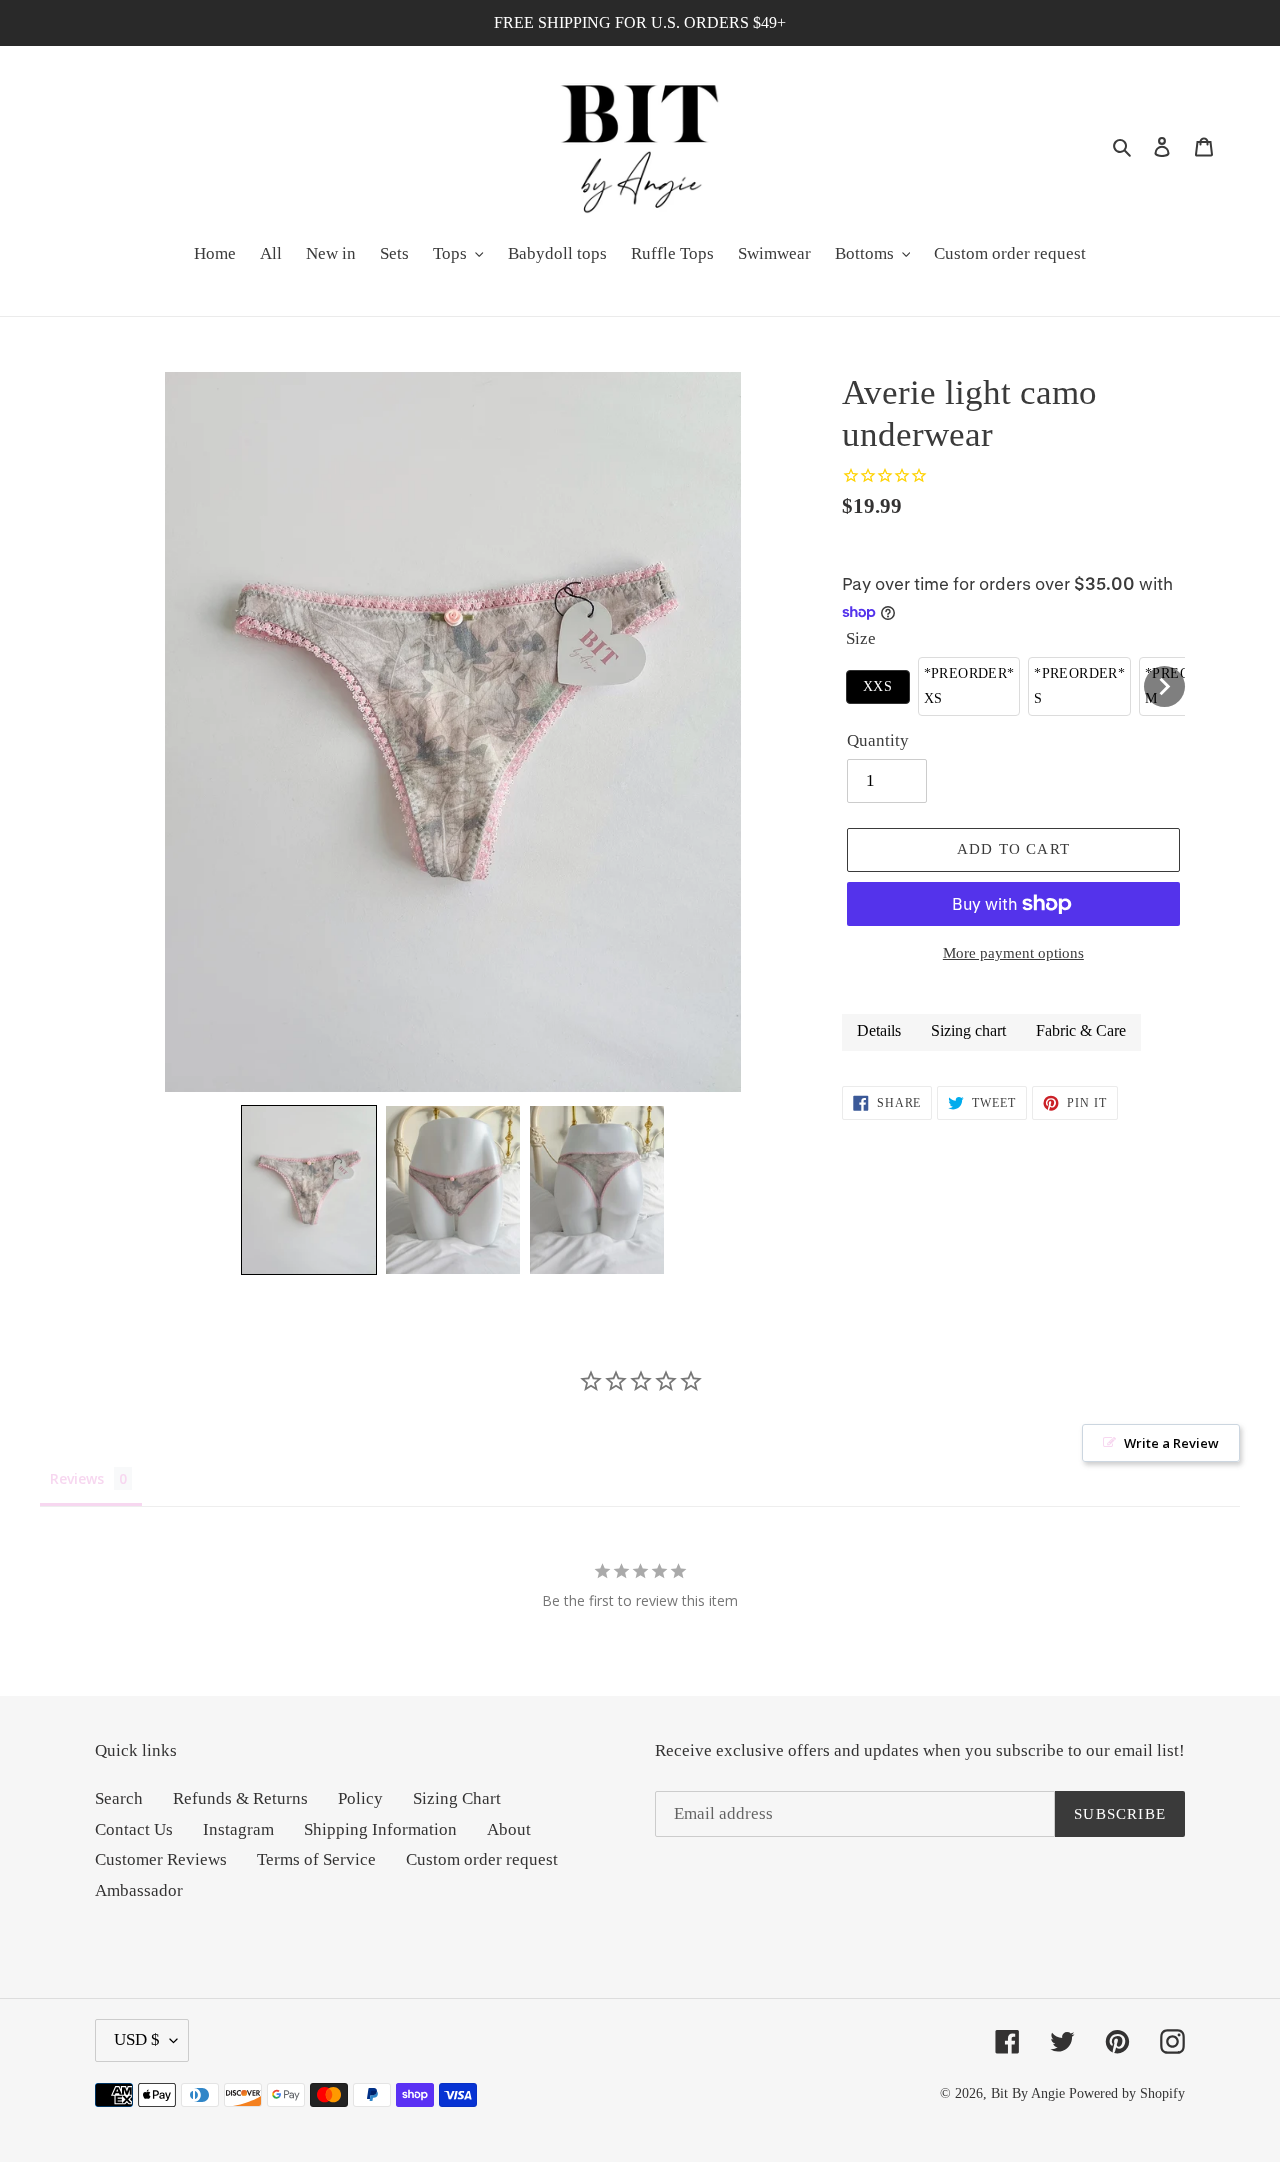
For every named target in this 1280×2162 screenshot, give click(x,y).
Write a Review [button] (1171, 1443)
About (509, 1829)
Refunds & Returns (240, 1798)
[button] (309, 1190)
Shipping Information (380, 1829)
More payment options (1013, 953)
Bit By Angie (1028, 2093)
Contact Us (134, 1829)
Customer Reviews (161, 1859)
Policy (360, 1798)
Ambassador (139, 1890)
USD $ (137, 2039)
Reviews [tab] (77, 1478)
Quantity (878, 740)
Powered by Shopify (1127, 2093)
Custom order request (482, 1859)
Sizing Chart (457, 1798)
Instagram (238, 1829)
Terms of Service (316, 1859)
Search (119, 1798)
